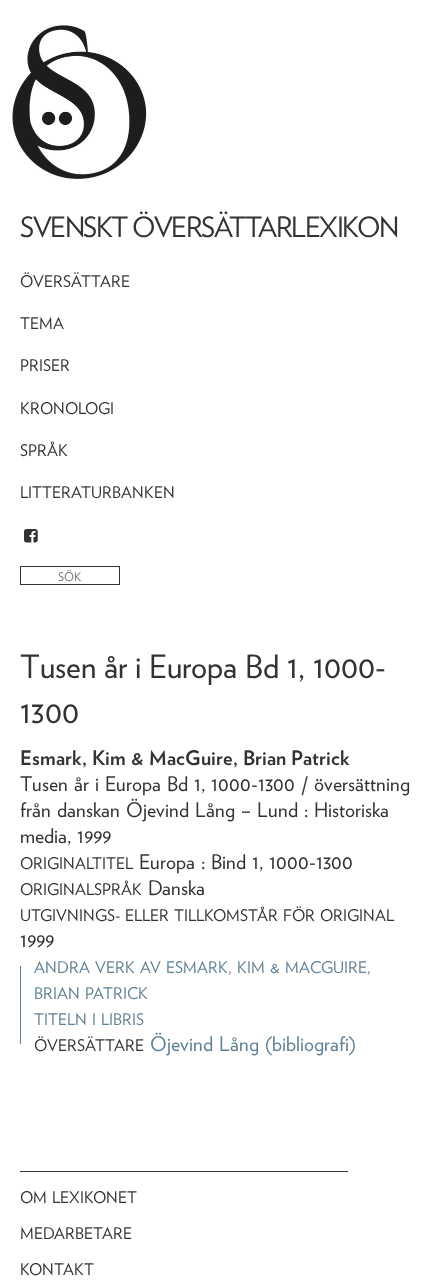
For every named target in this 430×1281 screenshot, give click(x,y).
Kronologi (67, 408)
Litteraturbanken (97, 492)
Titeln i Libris (89, 1019)
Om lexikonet (78, 1197)
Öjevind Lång (204, 1044)
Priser (45, 365)
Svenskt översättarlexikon (209, 227)
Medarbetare (76, 1233)
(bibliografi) (310, 1044)
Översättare (75, 281)
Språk (44, 450)
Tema (42, 323)
